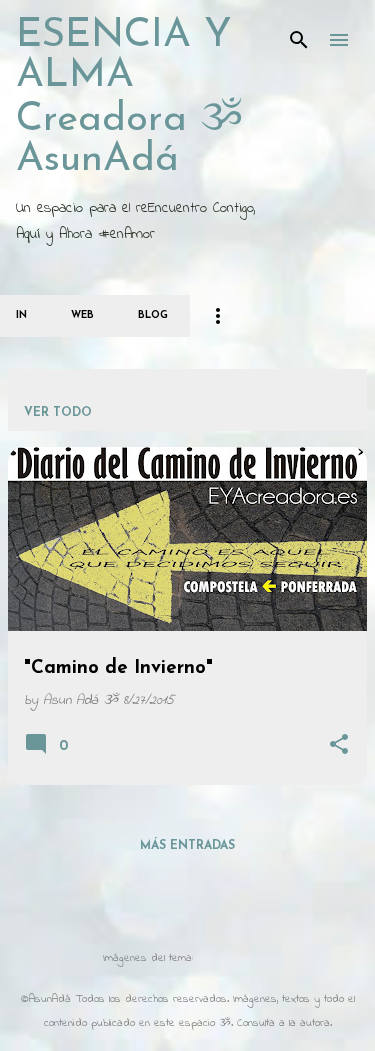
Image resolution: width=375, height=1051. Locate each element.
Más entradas (187, 846)
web (82, 315)
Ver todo (58, 413)
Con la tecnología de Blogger (200, 917)
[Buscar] (299, 40)
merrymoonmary (234, 958)
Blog (153, 315)
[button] (339, 746)
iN (21, 315)
